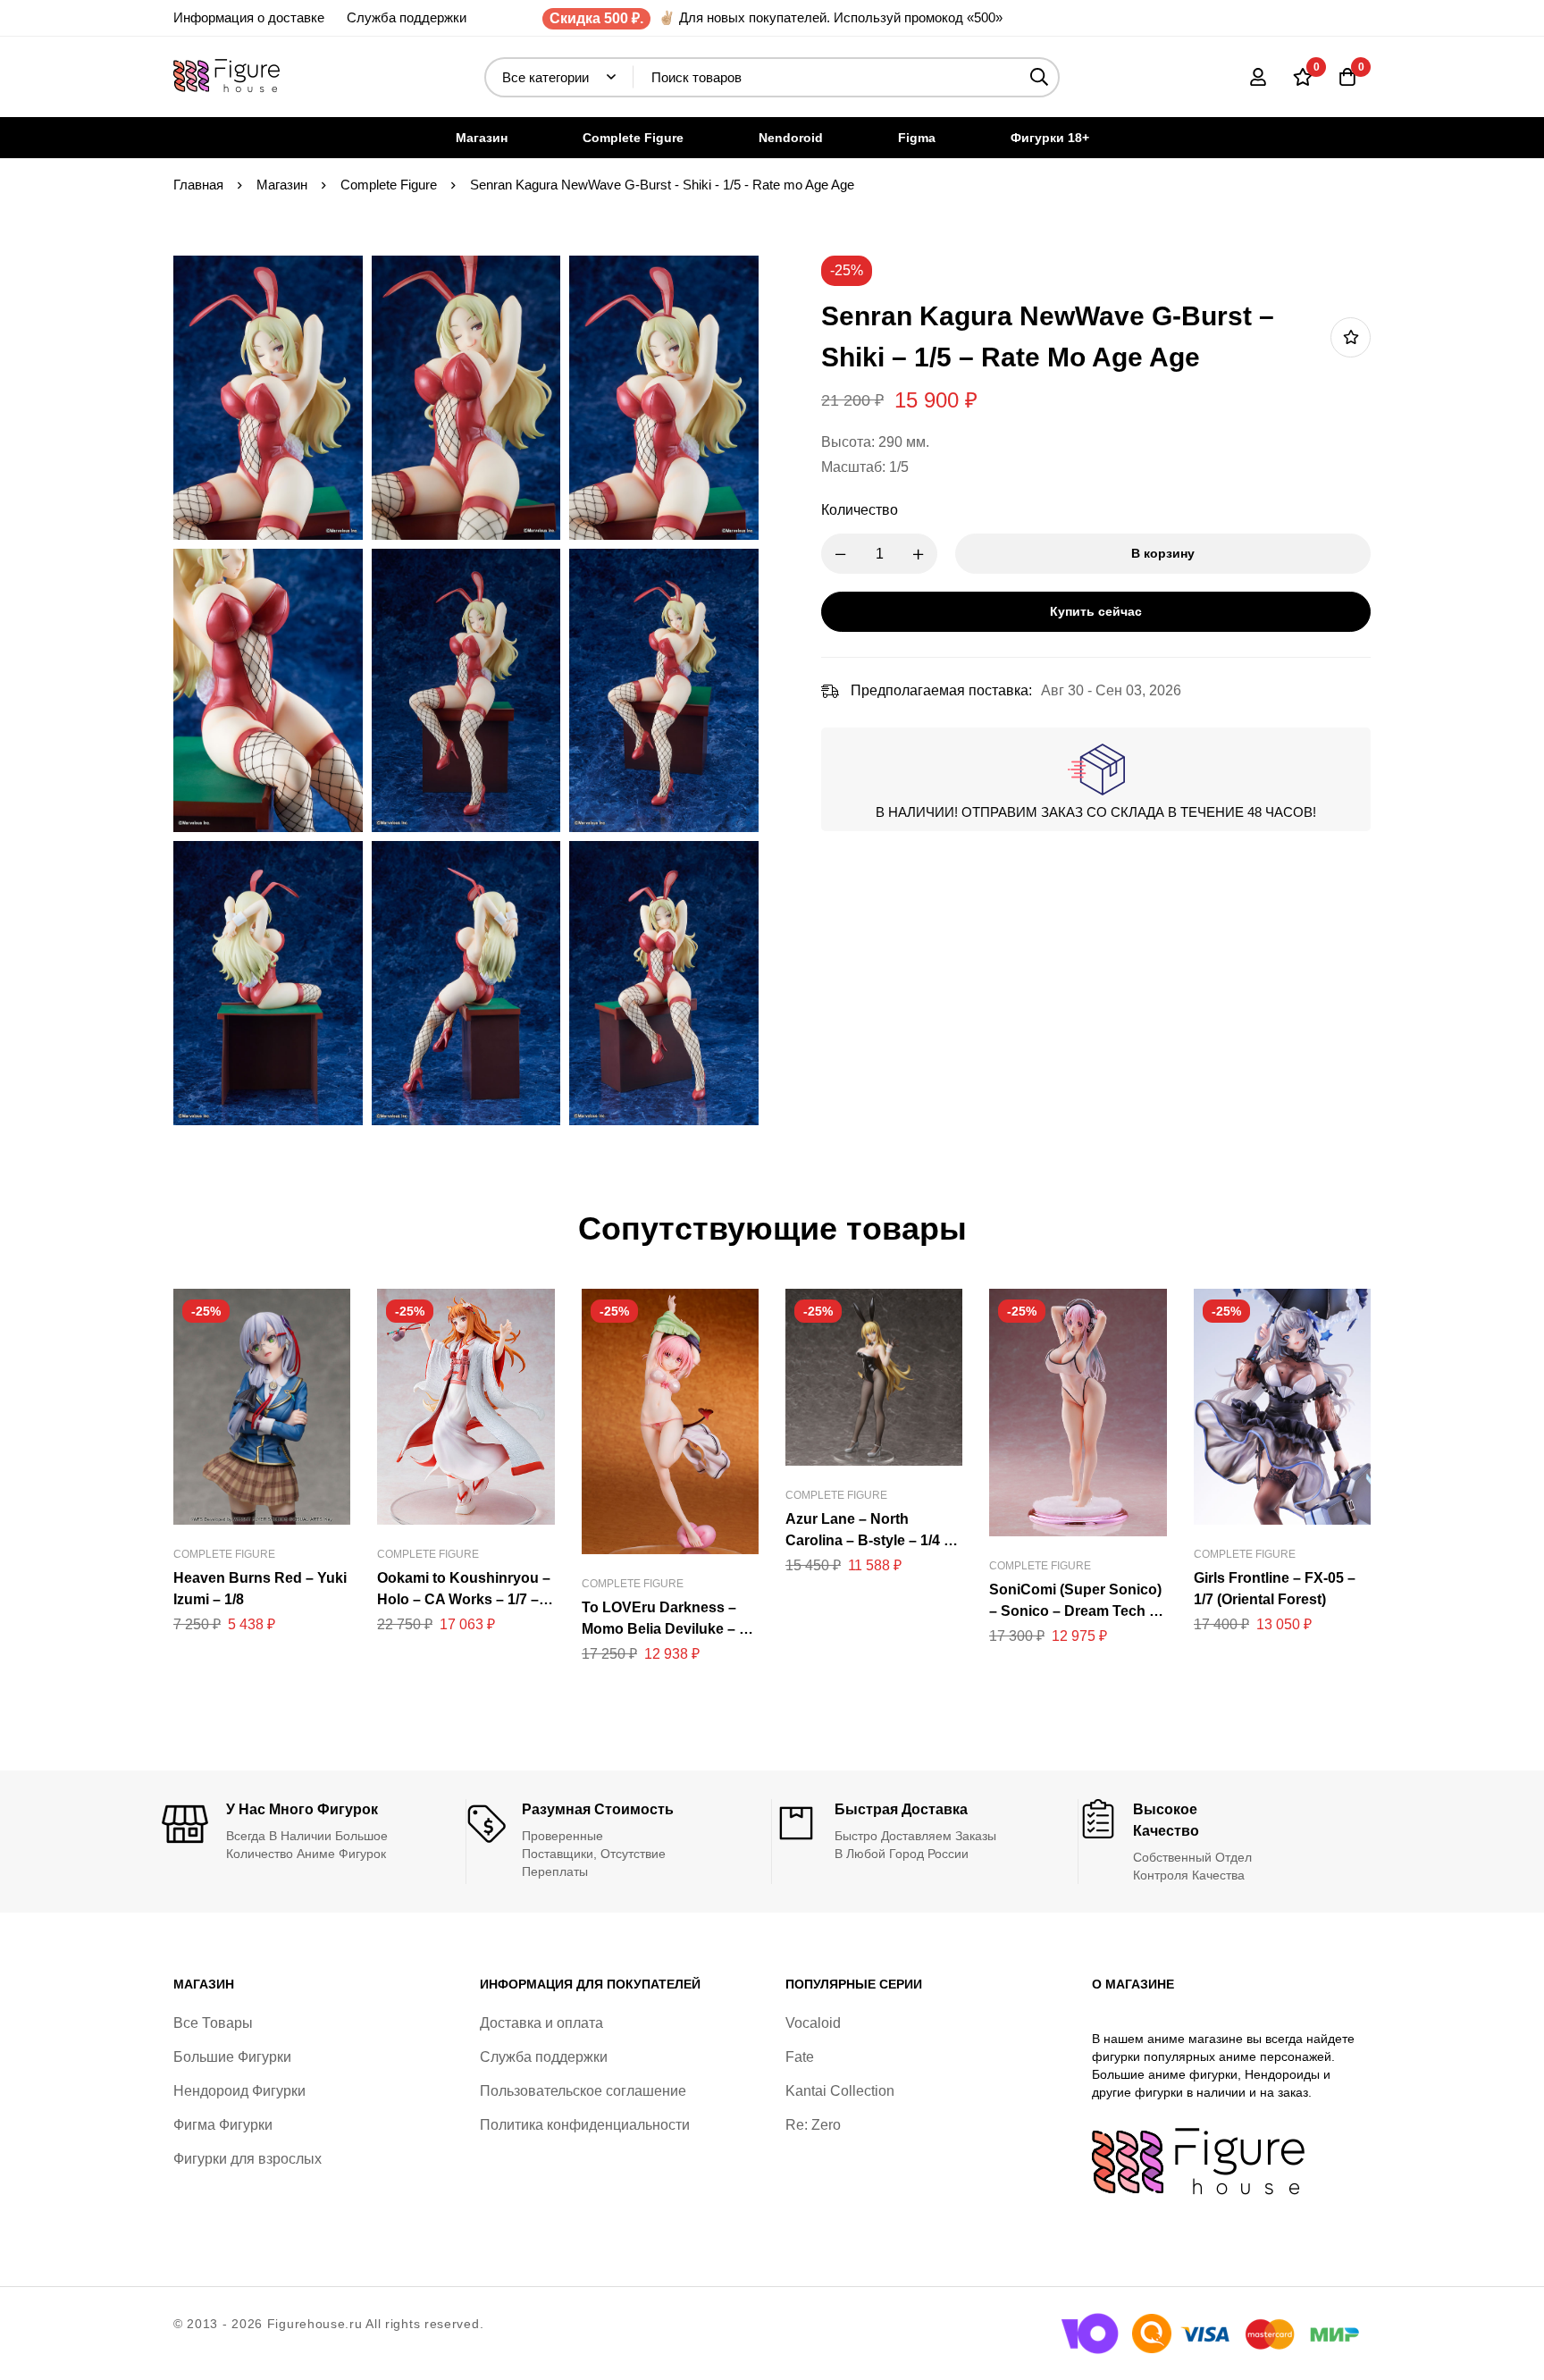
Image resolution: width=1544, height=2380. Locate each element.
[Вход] (1258, 77)
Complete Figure (389, 185)
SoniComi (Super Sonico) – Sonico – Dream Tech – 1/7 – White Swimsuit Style (1077, 1611)
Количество (860, 510)
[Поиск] (1040, 77)
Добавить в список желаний (1351, 337)
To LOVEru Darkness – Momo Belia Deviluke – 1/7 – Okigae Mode (670, 1629)
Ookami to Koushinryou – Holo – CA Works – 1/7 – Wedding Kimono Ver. (464, 1599)
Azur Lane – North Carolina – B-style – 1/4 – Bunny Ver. (868, 1540)
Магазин (282, 185)
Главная (198, 185)
